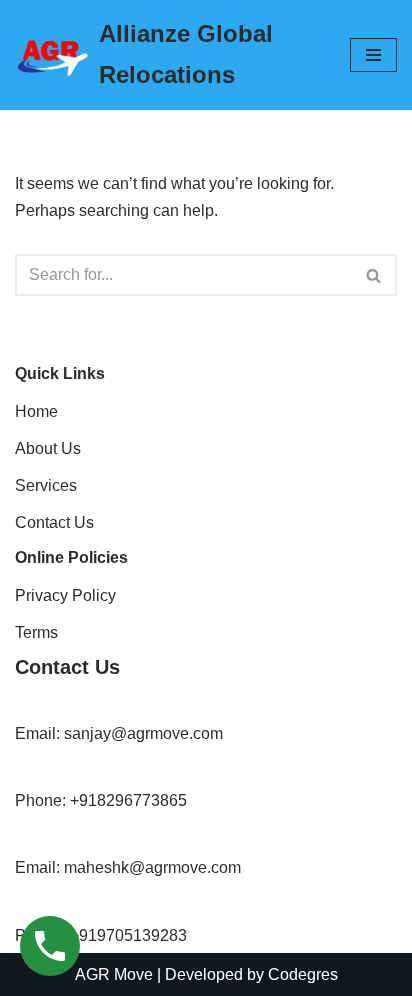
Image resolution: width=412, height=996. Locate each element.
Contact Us (54, 522)
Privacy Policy (65, 595)
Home (36, 411)
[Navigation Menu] (373, 55)
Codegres (303, 974)
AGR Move (114, 974)
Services (46, 485)
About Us (48, 448)
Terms (36, 632)
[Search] (374, 275)
